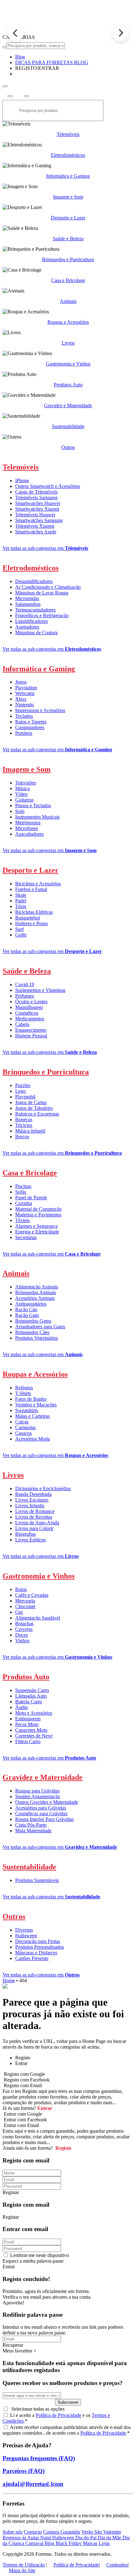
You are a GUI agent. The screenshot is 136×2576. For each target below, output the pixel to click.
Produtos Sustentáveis (37, 1880)
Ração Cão (26, 1310)
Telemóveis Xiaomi (35, 526)
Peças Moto (27, 1724)
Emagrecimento (31, 1030)
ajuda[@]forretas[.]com (33, 2484)
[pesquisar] (5, 47)
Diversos (24, 1930)
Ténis (21, 906)
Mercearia (25, 1601)
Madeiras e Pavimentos (38, 1215)
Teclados (24, 716)
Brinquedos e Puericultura (68, 259)
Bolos (21, 1589)
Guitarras (24, 800)
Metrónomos (28, 823)
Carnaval (35, 2543)
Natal (46, 2538)
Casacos (23, 1433)
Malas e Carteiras (32, 1416)
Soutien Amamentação (38, 1796)
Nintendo (25, 705)
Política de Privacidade (59, 2415)
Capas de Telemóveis (36, 492)
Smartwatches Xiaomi (37, 509)
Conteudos (117, 2565)
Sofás (21, 1192)
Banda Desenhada (33, 1494)
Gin (19, 1612)
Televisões (26, 783)
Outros (68, 447)
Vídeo (21, 794)
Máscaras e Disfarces (36, 1953)
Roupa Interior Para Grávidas (44, 1819)
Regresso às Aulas (21, 2538)
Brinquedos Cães (32, 1332)
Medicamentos (30, 1019)
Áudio (22, 1707)
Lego (20, 1091)
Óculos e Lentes (31, 1002)
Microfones (27, 828)
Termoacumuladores (35, 610)
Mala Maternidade (33, 1831)
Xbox (21, 699)
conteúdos (32, 2433)
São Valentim (108, 2532)
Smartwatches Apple (36, 532)
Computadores (30, 727)
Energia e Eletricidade (37, 1232)
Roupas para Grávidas (37, 1791)
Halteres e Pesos (31, 923)
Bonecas (24, 1119)
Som (20, 811)
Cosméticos (27, 1013)
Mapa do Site (22, 2570)
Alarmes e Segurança (36, 1226)
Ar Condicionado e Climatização (48, 587)
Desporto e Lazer (68, 218)
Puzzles (23, 1085)
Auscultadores (29, 834)
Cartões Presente (32, 1958)
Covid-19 (25, 984)
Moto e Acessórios (34, 1713)
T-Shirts (23, 1393)
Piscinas (23, 1186)
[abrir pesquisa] (5, 86)
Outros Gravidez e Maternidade (47, 1802)
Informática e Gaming (68, 176)
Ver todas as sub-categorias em (45, 548)
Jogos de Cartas (31, 1102)
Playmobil (25, 1097)
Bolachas (24, 1623)
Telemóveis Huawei (35, 515)
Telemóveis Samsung (36, 498)
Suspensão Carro (32, 1690)
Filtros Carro (28, 1741)
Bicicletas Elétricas (34, 912)
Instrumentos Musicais (37, 817)
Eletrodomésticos (68, 155)
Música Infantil (30, 1131)
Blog (50, 2543)
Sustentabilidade (68, 426)
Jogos (21, 682)
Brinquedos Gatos (33, 1321)
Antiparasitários (31, 1304)
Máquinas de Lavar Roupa (42, 593)
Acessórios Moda (33, 1439)
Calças (22, 1422)
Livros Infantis (30, 1506)
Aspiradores (27, 627)
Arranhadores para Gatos (40, 1327)
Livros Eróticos (31, 1540)
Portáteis (24, 733)
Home (9, 1980)
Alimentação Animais (37, 1287)
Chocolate (25, 1606)
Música (22, 788)
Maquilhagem (29, 1007)
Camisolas (25, 1427)
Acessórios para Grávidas (41, 1808)
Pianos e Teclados (33, 805)
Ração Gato (27, 1315)
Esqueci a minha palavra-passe (33, 2261)
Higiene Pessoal (31, 1036)
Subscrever (68, 2402)
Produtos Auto (68, 385)
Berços (22, 1137)
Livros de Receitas (34, 1517)
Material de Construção (38, 1209)
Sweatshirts (27, 1410)
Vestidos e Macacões (36, 1405)
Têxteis (22, 1220)
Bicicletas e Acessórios (38, 884)
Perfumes (25, 996)
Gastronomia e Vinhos (68, 364)
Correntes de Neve (34, 1736)
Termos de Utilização (24, 2565)
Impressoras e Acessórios (40, 710)
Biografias (25, 1534)
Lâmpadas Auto (31, 1696)
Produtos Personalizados (40, 1947)
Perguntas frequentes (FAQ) (39, 2458)
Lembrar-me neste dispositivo (40, 2255)
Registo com (22, 2085)
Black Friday (69, 2543)
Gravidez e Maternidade (68, 406)
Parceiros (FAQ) (24, 2471)
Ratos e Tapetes (31, 722)
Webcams (25, 693)
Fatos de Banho (31, 1399)
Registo (63, 2148)
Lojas (104, 2543)
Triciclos (24, 1125)
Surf (19, 929)
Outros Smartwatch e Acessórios (48, 486)
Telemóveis (68, 134)
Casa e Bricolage (68, 280)
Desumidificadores (34, 581)
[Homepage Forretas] (68, 31)
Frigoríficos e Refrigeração (42, 615)
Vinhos (22, 1641)
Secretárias (26, 1237)
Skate (21, 895)
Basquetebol (28, 918)
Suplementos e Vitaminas (40, 990)
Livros (68, 343)
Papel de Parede (31, 1198)
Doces (22, 1635)
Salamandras (28, 604)
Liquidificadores (31, 621)
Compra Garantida (62, 2532)
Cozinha (24, 1203)
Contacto (33, 2532)
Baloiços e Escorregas (37, 1114)
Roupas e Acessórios (68, 322)
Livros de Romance (35, 1511)
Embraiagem (28, 1719)
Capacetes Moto (31, 1730)
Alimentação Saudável (38, 1618)
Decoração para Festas (38, 1941)
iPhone (22, 480)
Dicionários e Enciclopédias (43, 1488)
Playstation (26, 688)
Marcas (90, 2543)
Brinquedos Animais (36, 1292)
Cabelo (22, 1024)
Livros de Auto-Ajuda (37, 1523)
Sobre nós (12, 2532)
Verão (88, 2532)
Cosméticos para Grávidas (41, 1814)
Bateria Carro (29, 1702)
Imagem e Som (68, 197)
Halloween (26, 1936)
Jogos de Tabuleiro (34, 1108)
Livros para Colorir (34, 1528)
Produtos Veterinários (37, 1338)
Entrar (44, 2108)
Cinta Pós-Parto (31, 1825)
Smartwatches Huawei (38, 503)
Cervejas (24, 1629)
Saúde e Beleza (68, 239)
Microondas (27, 598)
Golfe (21, 935)
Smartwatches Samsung (39, 520)
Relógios (24, 1388)
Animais (68, 301)
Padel (21, 901)
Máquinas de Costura (36, 633)
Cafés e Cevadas (32, 1595)
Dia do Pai (87, 2538)
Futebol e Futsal (31, 889)
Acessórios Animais (35, 1298)
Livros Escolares (32, 1500)
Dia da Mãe (110, 2538)
